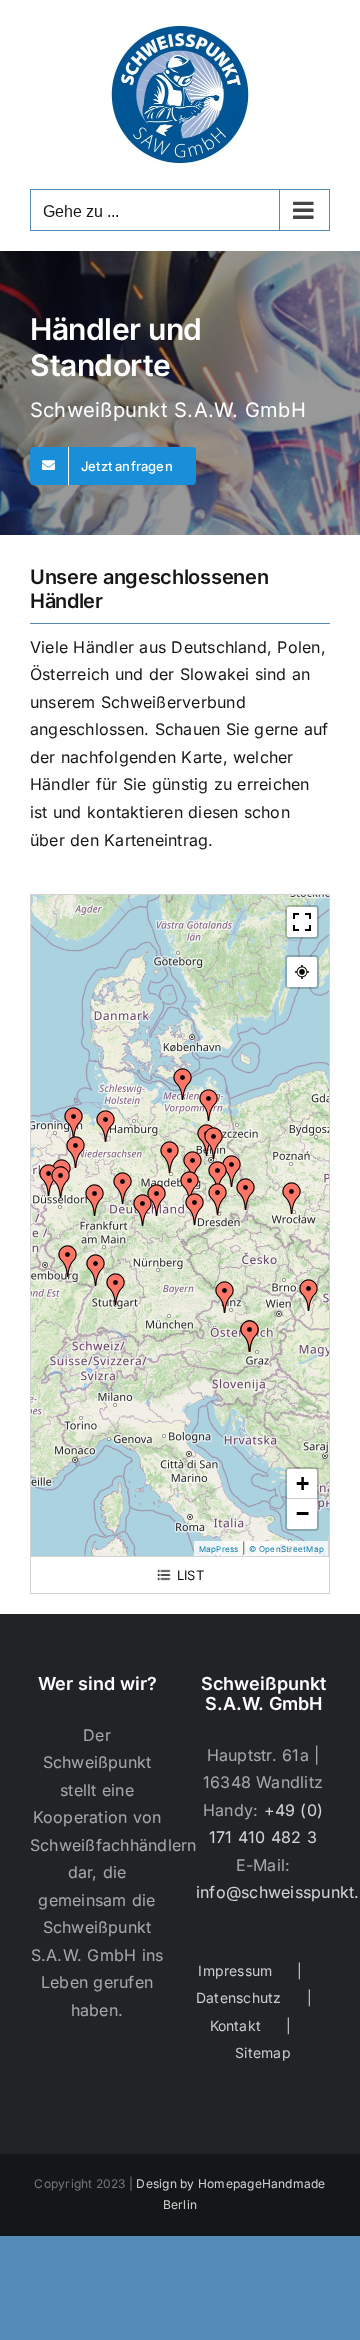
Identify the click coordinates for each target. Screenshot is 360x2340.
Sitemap (263, 2052)
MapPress (219, 1549)
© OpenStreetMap (286, 1549)
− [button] (302, 1513)
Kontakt (236, 2025)
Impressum (235, 1970)
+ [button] (302, 1483)
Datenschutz (239, 1997)
